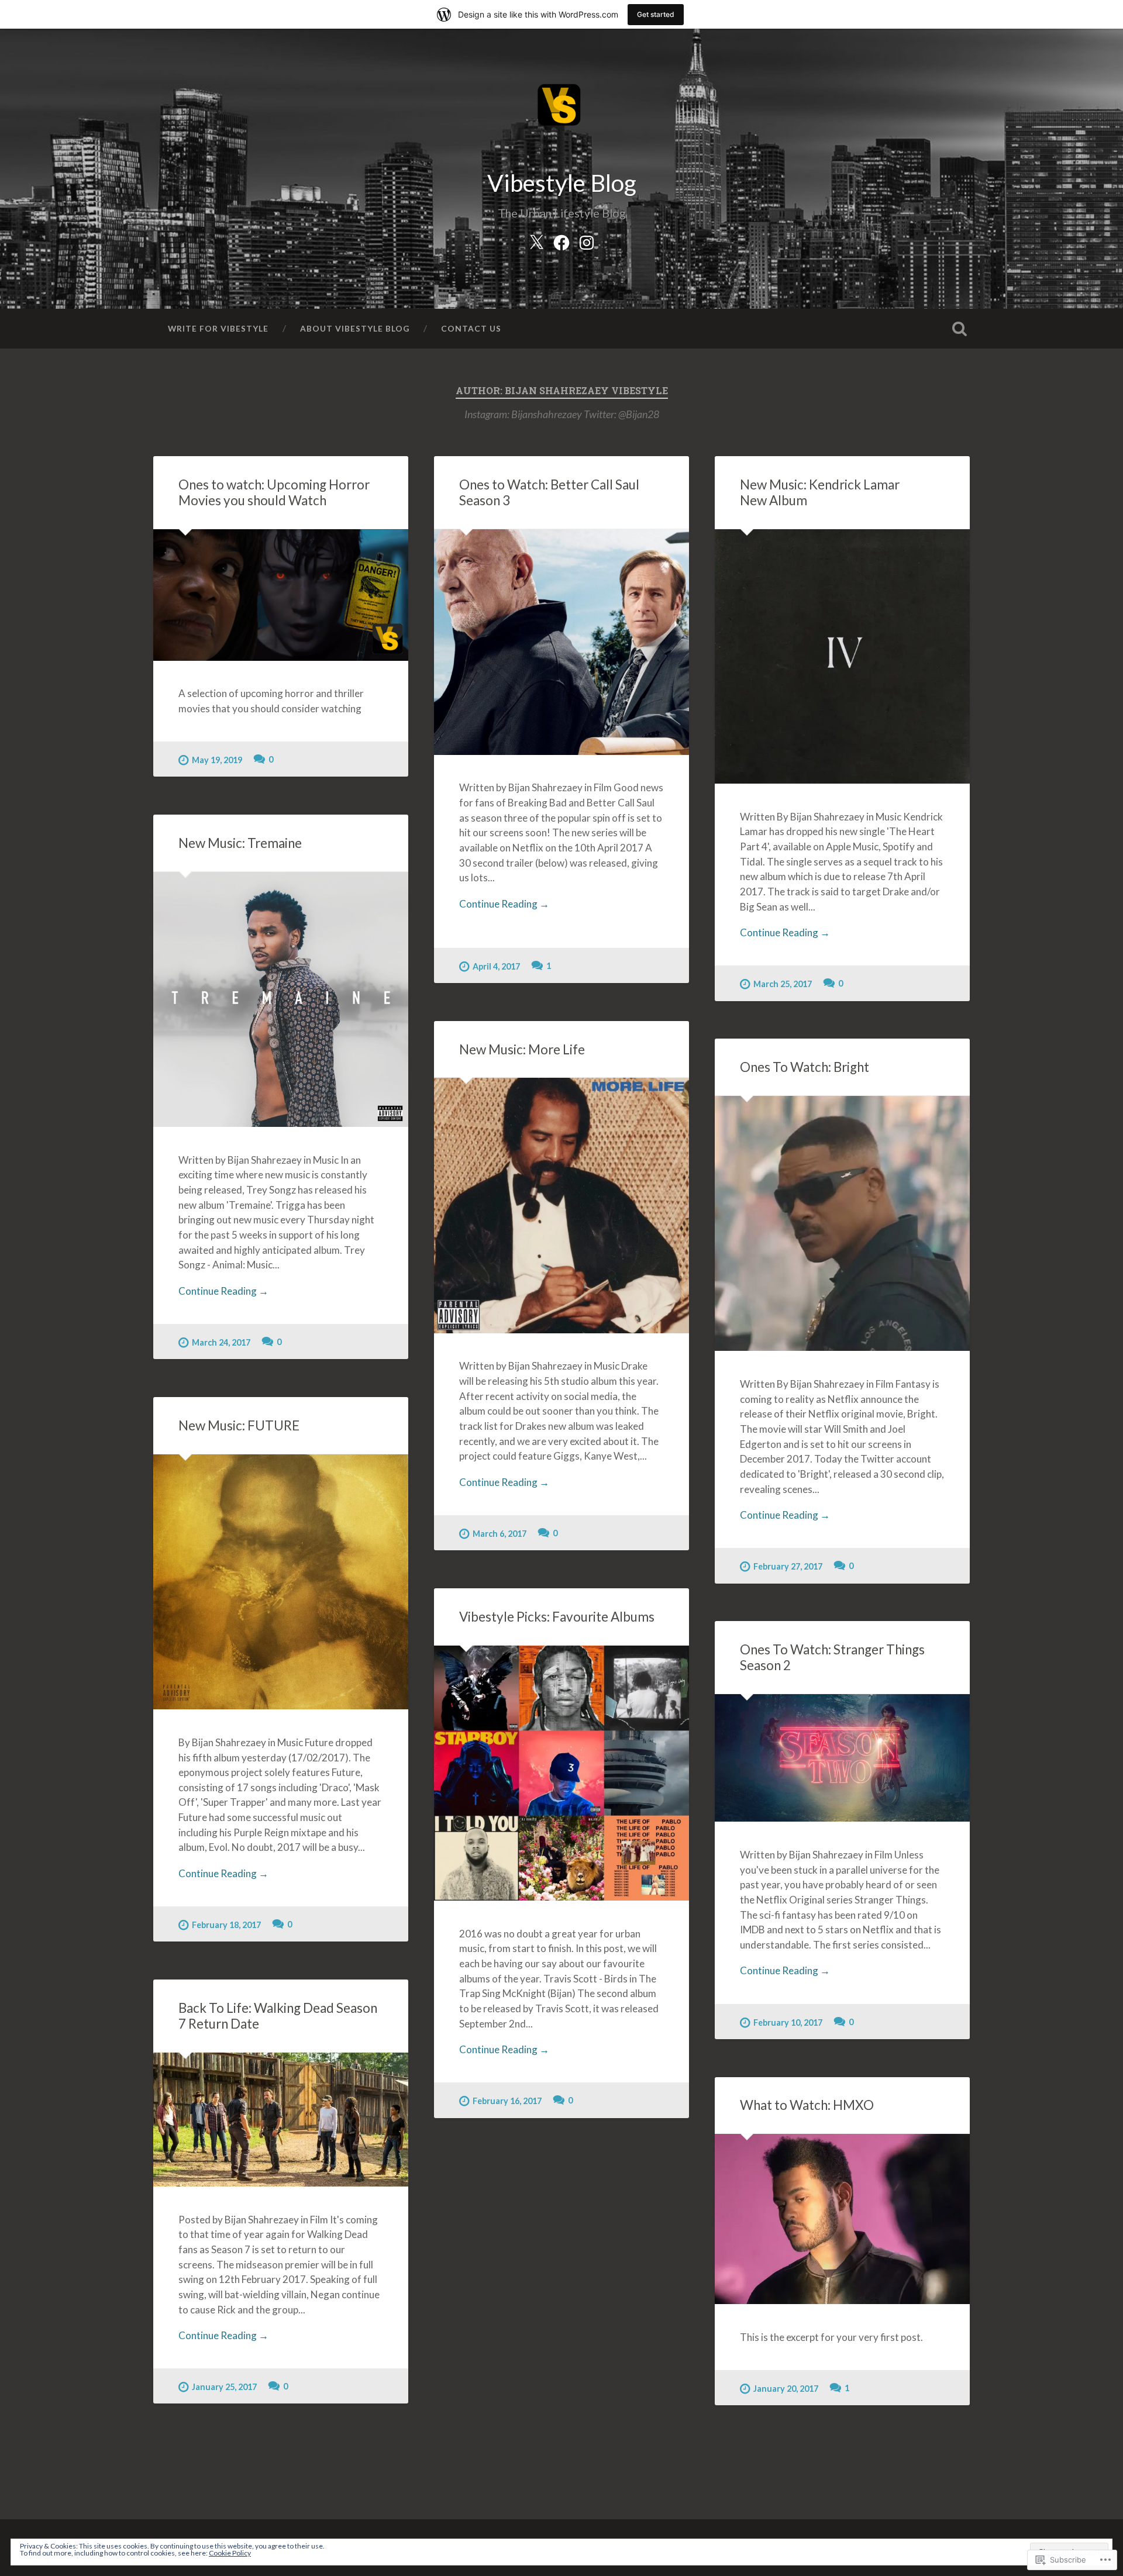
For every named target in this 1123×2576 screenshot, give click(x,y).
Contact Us (471, 328)
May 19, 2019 (217, 760)
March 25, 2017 (783, 984)
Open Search (959, 329)
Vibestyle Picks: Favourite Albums (557, 1617)
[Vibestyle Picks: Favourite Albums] (561, 1773)
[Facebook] (561, 240)
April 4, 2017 (496, 966)
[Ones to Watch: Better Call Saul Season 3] (561, 642)
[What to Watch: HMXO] (842, 2219)
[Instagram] (587, 240)
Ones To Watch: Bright (805, 1067)
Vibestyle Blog (562, 183)
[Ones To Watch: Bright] (842, 1223)
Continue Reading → (504, 904)
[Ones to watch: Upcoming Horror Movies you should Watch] (281, 595)
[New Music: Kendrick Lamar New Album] (842, 656)
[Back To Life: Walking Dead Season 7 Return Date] (281, 2120)
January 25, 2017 (224, 2387)
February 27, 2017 (788, 1566)
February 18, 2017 (226, 1925)
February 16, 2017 (507, 2101)
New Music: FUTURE (239, 1425)
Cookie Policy (230, 2553)
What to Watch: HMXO (807, 2105)
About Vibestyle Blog (355, 328)
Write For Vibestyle (218, 328)
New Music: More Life (522, 1049)
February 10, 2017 (788, 2022)
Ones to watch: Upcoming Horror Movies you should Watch (274, 492)
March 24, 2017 (221, 1342)
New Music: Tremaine (240, 843)
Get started (656, 14)
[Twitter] (536, 240)
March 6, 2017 (500, 1534)
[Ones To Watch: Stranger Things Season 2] (842, 1758)
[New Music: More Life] (561, 1205)
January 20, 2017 (786, 2389)
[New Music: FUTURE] (281, 1582)
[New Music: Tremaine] (281, 999)
